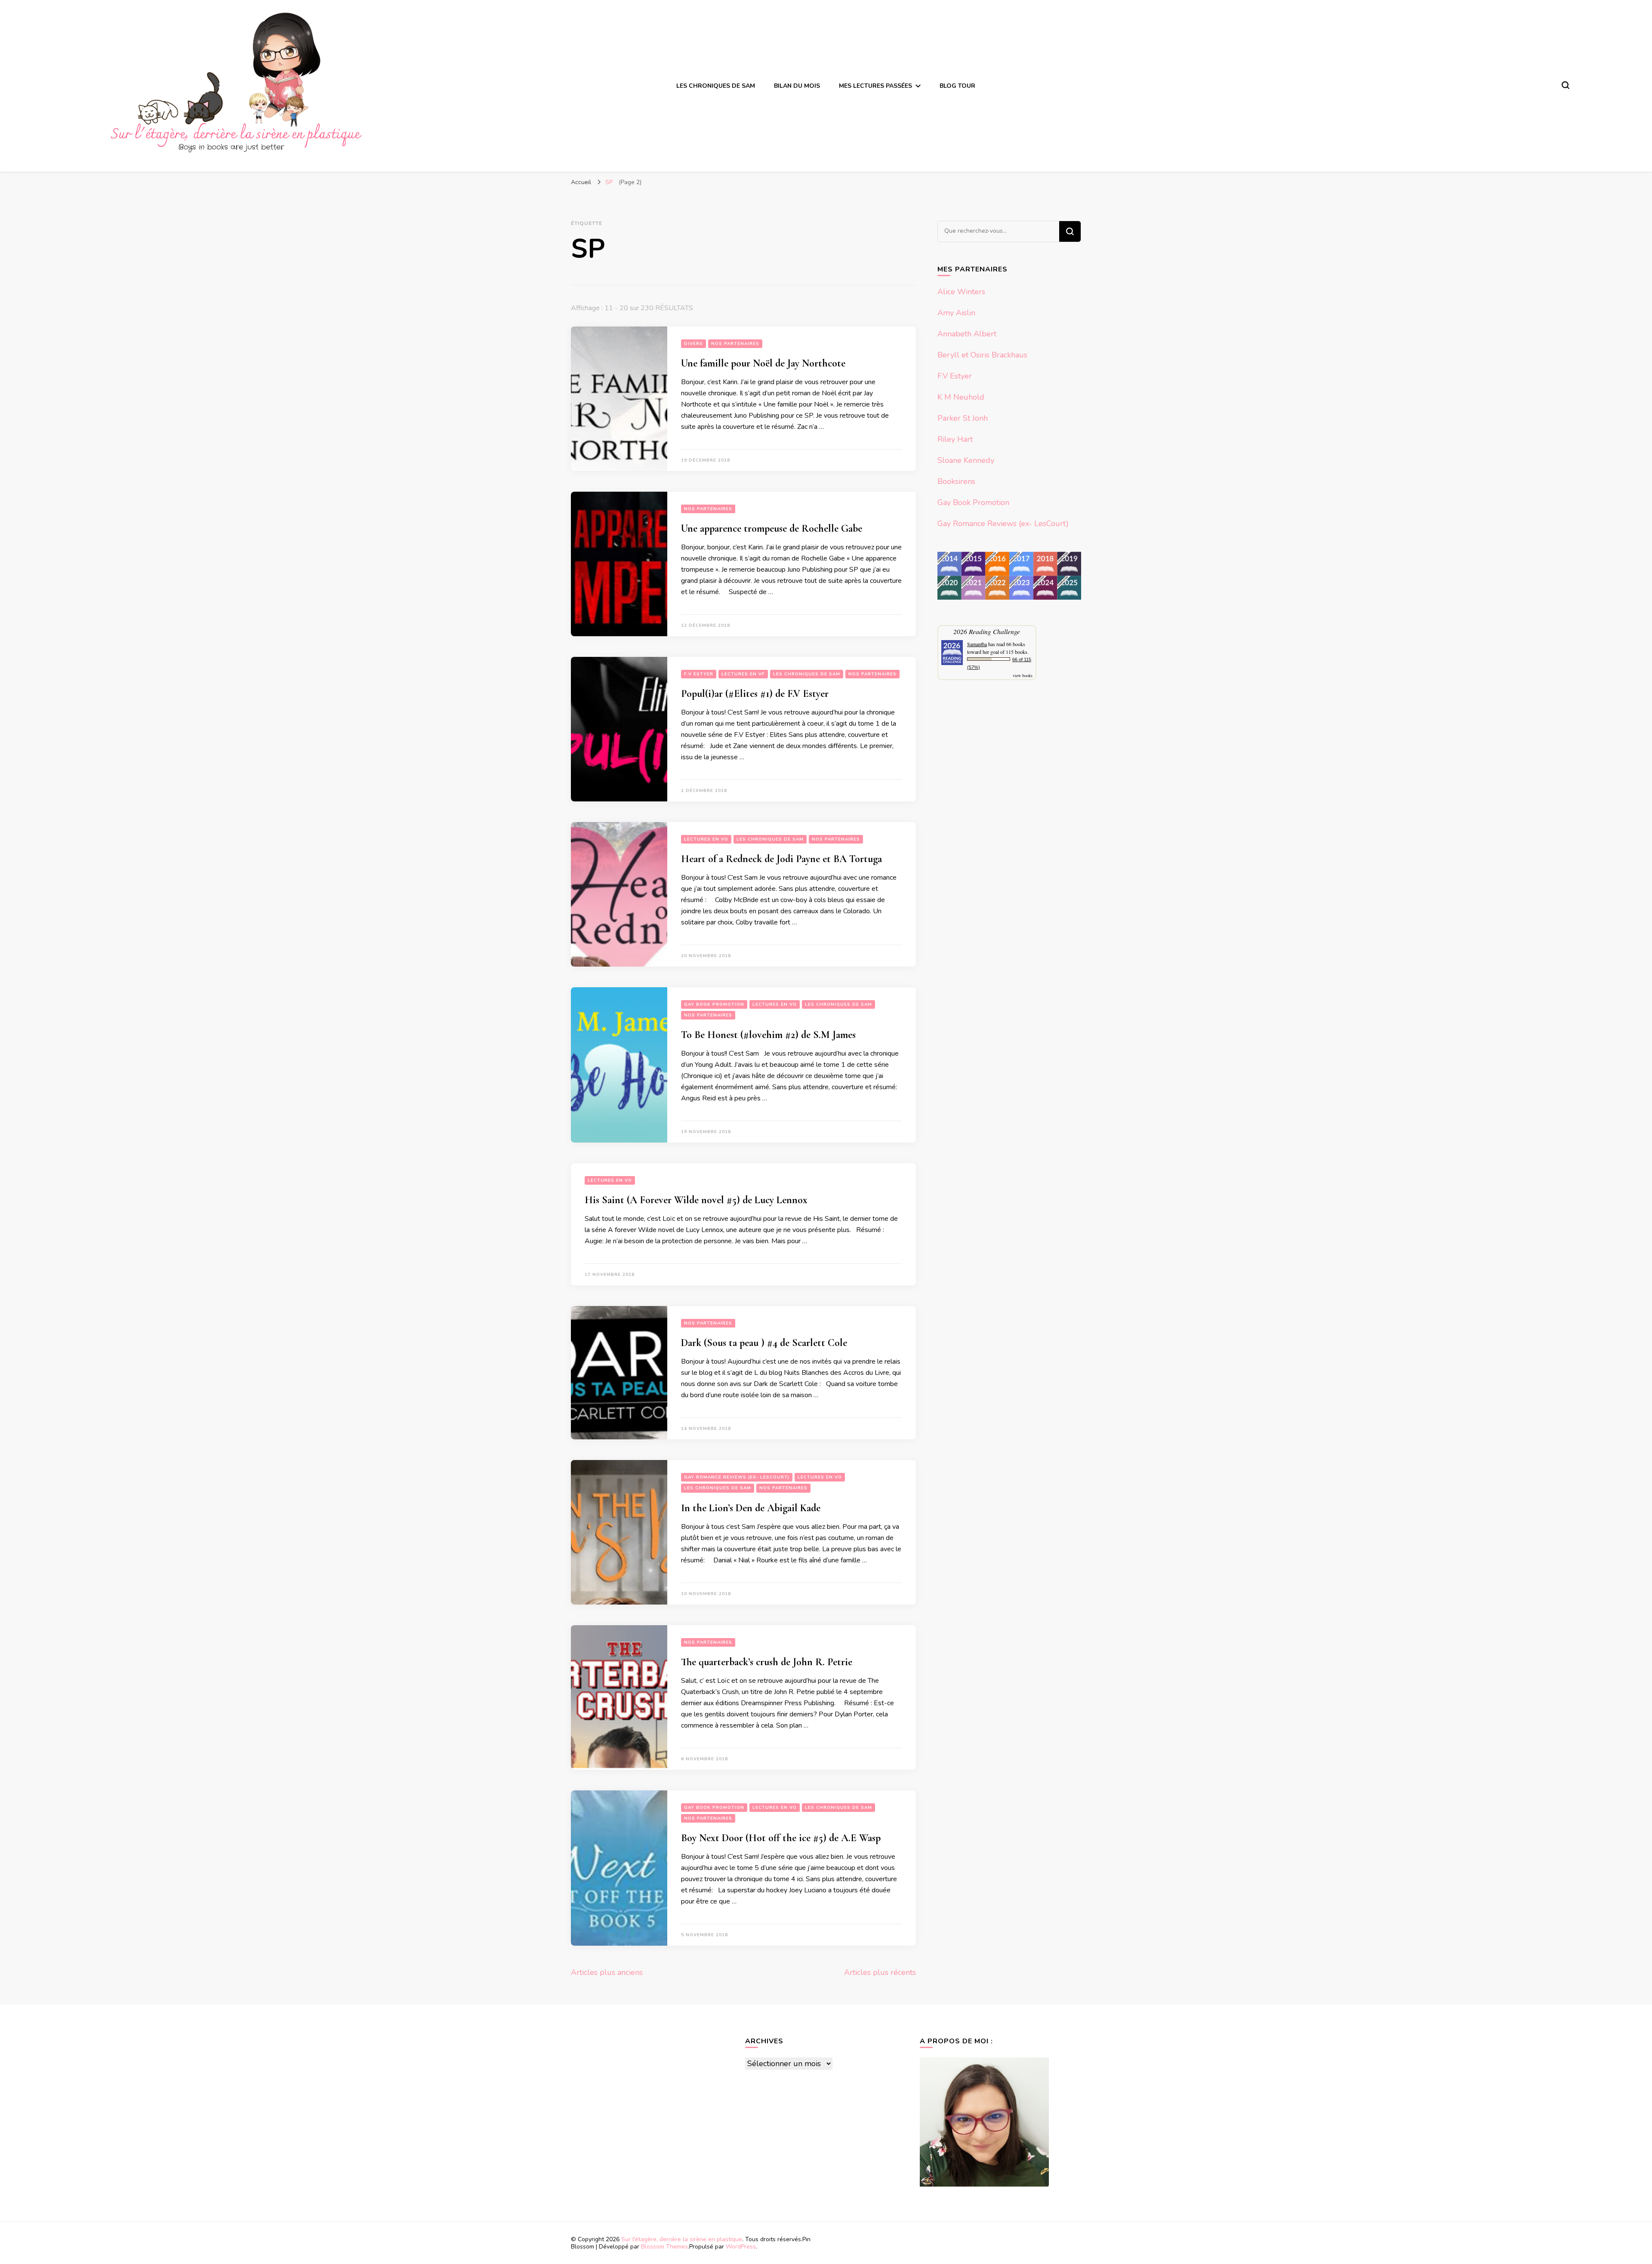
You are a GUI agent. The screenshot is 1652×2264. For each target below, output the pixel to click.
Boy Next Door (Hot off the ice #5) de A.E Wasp (781, 1838)
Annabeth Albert (967, 334)
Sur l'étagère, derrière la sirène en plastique (682, 2239)
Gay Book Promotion (714, 1004)
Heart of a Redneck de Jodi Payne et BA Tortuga (781, 859)
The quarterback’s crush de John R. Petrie (767, 1662)
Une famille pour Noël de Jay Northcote (763, 363)
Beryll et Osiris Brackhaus (982, 355)
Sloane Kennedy (966, 460)
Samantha (977, 644)
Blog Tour (957, 86)
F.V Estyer (699, 674)
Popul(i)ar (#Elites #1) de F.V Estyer (755, 694)
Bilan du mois (797, 86)
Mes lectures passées (875, 86)
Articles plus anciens (607, 1972)
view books (1023, 675)
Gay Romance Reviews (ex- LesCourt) (737, 1477)
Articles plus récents (880, 1972)
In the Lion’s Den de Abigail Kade (751, 1508)
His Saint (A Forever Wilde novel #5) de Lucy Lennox (696, 1200)
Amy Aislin (956, 313)
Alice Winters (961, 292)
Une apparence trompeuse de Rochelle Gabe (772, 528)
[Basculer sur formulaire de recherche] (1566, 85)
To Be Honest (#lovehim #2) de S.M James (768, 1035)
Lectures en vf (743, 674)
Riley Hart (955, 439)
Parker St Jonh (963, 418)
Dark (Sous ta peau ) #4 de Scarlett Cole (764, 1343)
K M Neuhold (961, 397)
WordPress (741, 2247)
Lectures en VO (706, 839)
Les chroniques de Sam (716, 86)
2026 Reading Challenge (987, 631)
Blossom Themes (664, 2247)
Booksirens (956, 481)
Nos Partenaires (735, 344)
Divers (693, 344)
